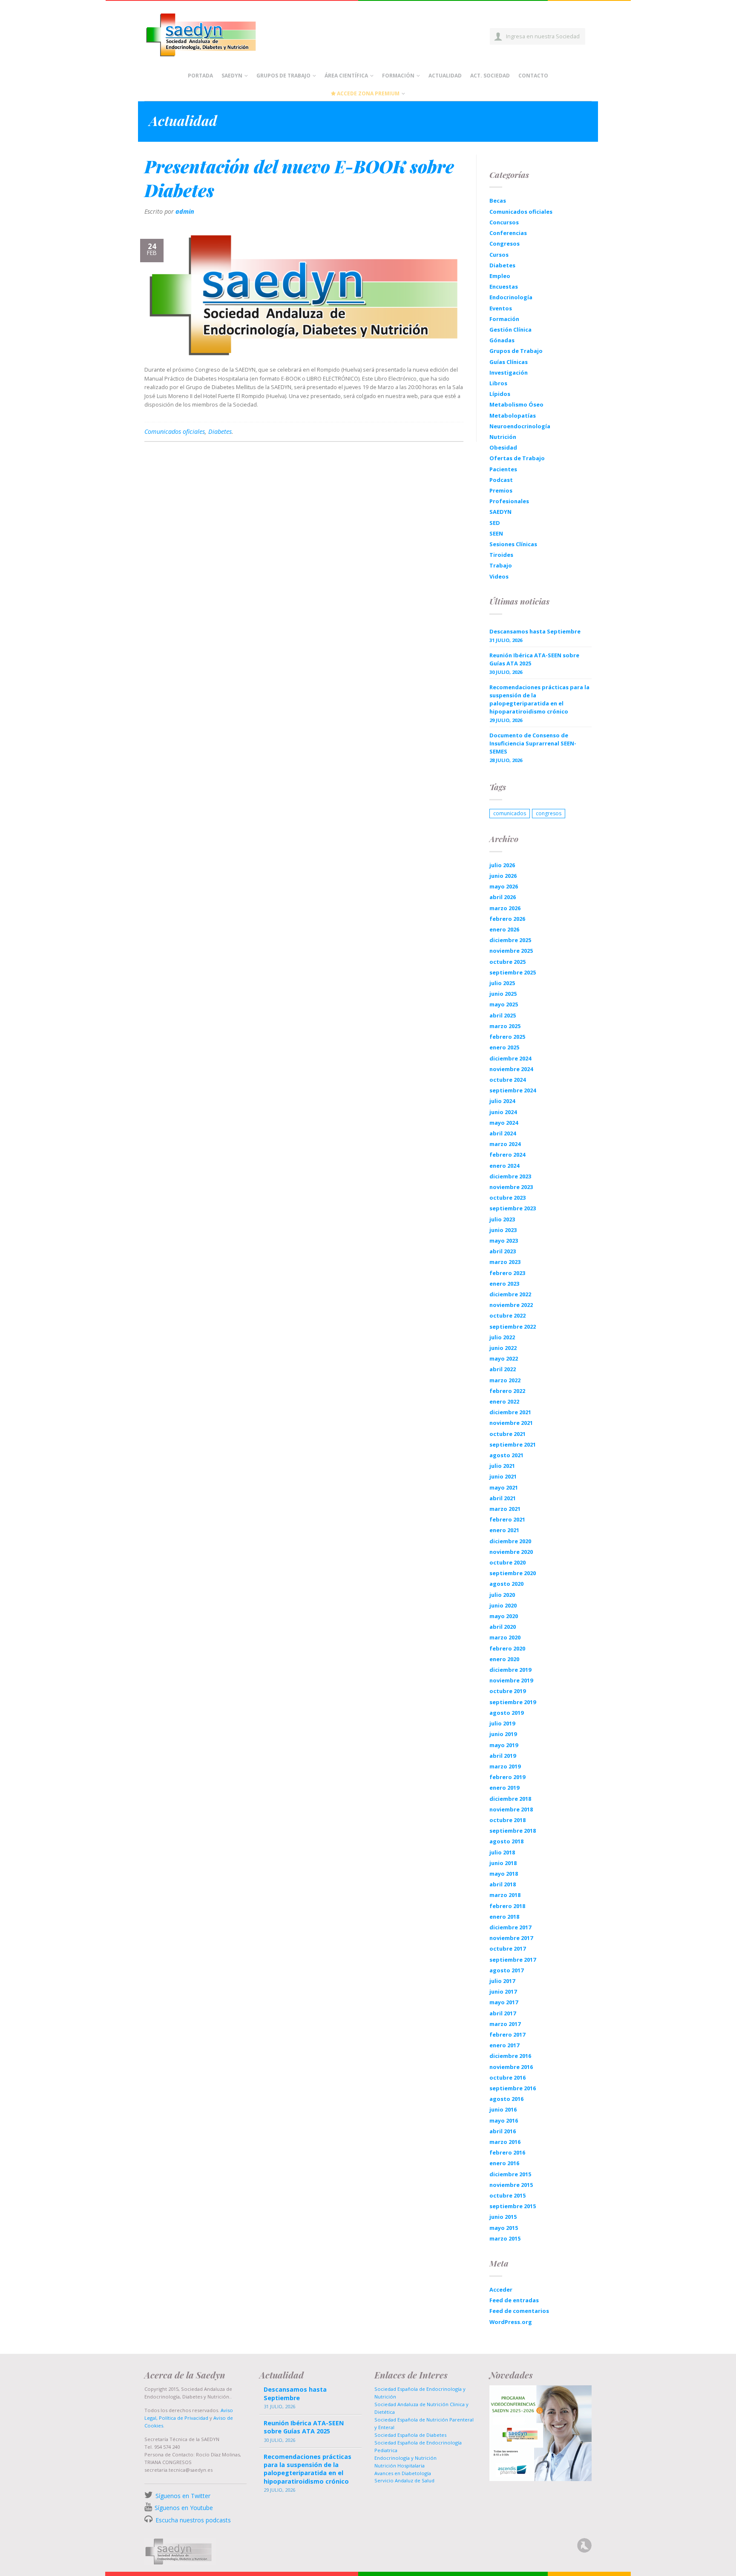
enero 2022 (504, 1401)
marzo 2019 (505, 1766)
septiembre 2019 (513, 1702)
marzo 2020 (505, 1637)
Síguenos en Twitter (183, 2496)
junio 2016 (503, 2109)
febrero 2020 (507, 1648)
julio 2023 (502, 1219)
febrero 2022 (507, 1391)
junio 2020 (503, 1605)
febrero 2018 (507, 1906)
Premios (501, 490)
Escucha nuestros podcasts (192, 2520)
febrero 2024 (507, 1155)
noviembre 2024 (511, 1069)
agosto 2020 (506, 1584)
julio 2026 (502, 865)
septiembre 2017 (513, 1960)
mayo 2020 (504, 1616)
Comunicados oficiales (175, 431)
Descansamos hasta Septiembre (535, 631)
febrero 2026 (507, 919)
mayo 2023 (504, 1241)
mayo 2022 (504, 1358)
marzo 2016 (505, 2142)
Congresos (505, 244)
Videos (499, 576)
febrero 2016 (507, 2152)
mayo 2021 (504, 1487)
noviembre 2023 (511, 1187)
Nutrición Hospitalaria (400, 2466)
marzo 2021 (505, 1509)
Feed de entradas (514, 2300)
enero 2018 (504, 1917)
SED (495, 523)
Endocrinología (511, 297)
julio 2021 (502, 1466)
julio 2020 (502, 1595)
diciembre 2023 (510, 1176)
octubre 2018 (507, 1820)
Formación (398, 76)
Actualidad (445, 76)
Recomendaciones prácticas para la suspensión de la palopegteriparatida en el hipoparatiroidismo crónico (539, 699)
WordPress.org (511, 2322)
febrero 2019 (507, 1777)
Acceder (501, 2289)
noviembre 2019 (511, 1680)
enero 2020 (504, 1659)
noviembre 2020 (511, 1552)
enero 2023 (504, 1284)
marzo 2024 (505, 1144)
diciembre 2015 (510, 2174)
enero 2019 (504, 1788)
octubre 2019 (507, 1691)
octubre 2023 (507, 1198)
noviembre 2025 (511, 951)
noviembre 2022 (511, 1305)
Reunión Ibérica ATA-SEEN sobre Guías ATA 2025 (534, 659)
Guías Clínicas (509, 362)
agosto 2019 (506, 1713)
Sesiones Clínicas (513, 544)
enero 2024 (504, 1166)
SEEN (496, 533)
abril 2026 (503, 897)
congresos (549, 813)
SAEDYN (500, 512)
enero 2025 (504, 1047)
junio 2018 (503, 1863)
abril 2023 (503, 1251)
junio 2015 (503, 2217)
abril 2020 (503, 1627)
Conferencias (508, 233)
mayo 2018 (504, 1874)
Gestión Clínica (510, 330)
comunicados (510, 813)
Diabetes (220, 431)
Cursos (499, 255)
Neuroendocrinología (520, 426)
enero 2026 (504, 929)
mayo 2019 (504, 1745)
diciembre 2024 (510, 1058)
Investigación (509, 373)
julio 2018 (502, 1852)
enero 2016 (504, 2163)
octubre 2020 (507, 1562)
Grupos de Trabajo (283, 76)
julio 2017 (502, 1981)
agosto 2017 (506, 1970)
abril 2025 (503, 1015)
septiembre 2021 (513, 1444)
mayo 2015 (504, 2228)
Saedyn (232, 76)
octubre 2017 (507, 1948)
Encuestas (504, 287)
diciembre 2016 (510, 2056)
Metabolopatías (513, 415)
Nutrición (503, 437)
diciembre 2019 (510, 1670)
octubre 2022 (507, 1315)
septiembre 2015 (513, 2206)
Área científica (346, 76)
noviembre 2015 (511, 2185)
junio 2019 (503, 1734)
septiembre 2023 (513, 1208)
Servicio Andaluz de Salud (404, 2480)
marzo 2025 (505, 1026)
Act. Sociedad (490, 76)
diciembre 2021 (510, 1412)
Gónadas (502, 340)
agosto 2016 (506, 2099)
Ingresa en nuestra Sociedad (543, 36)
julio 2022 (502, 1337)
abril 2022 (503, 1369)
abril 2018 (503, 1884)
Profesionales (509, 501)
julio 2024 (502, 1101)
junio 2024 (503, 1112)
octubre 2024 (507, 1080)
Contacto (533, 76)
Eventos (501, 308)
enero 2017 (504, 2045)
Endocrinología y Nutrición (405, 2458)
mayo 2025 (504, 1004)
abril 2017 (503, 2013)
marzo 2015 (505, 2238)
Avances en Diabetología (403, 2473)
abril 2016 (503, 2131)
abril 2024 (503, 1133)
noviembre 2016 (511, 2067)
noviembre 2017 (511, 1938)
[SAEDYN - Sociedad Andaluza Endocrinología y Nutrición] (211, 33)
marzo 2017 (505, 2024)
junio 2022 (503, 1348)
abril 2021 (503, 1498)
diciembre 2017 (510, 1927)
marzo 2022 (505, 1380)
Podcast (501, 480)
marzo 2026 (505, 908)
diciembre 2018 (510, 1799)
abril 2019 (503, 1756)
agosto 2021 (506, 1455)
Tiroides (501, 555)
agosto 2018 (506, 1841)
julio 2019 (502, 1723)
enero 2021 (504, 1530)
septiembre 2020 (513, 1573)
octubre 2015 (507, 2195)
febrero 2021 (507, 1519)
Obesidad (503, 447)
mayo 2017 (504, 2002)
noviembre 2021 (511, 1423)
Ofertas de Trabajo (517, 458)
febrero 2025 (507, 1037)
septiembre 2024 (513, 1090)
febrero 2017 (507, 2034)
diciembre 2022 (510, 1294)
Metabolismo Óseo (516, 404)
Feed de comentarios (519, 2311)
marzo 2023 (505, 1262)
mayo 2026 (504, 886)
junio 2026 (503, 876)
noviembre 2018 (511, 1809)
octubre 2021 (507, 1434)
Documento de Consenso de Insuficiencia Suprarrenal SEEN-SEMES (533, 743)
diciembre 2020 (510, 1541)
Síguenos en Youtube (184, 2508)
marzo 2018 (505, 1895)
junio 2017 (503, 1991)
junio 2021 (503, 1476)
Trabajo (501, 565)
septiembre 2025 (513, 972)
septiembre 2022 (513, 1327)
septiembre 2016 (513, 2088)
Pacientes (503, 469)
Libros (498, 383)
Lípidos (500, 394)
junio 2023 (503, 1230)
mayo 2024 (504, 1123)
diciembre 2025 (510, 940)
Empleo (500, 276)
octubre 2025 (507, 962)
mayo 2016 (504, 2120)
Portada (200, 76)
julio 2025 (502, 983)
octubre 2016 (507, 2077)
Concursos (504, 222)
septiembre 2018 (513, 1831)
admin (185, 211)
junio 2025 (503, 994)
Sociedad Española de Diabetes (410, 2435)
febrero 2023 (507, 1273)
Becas (498, 201)
